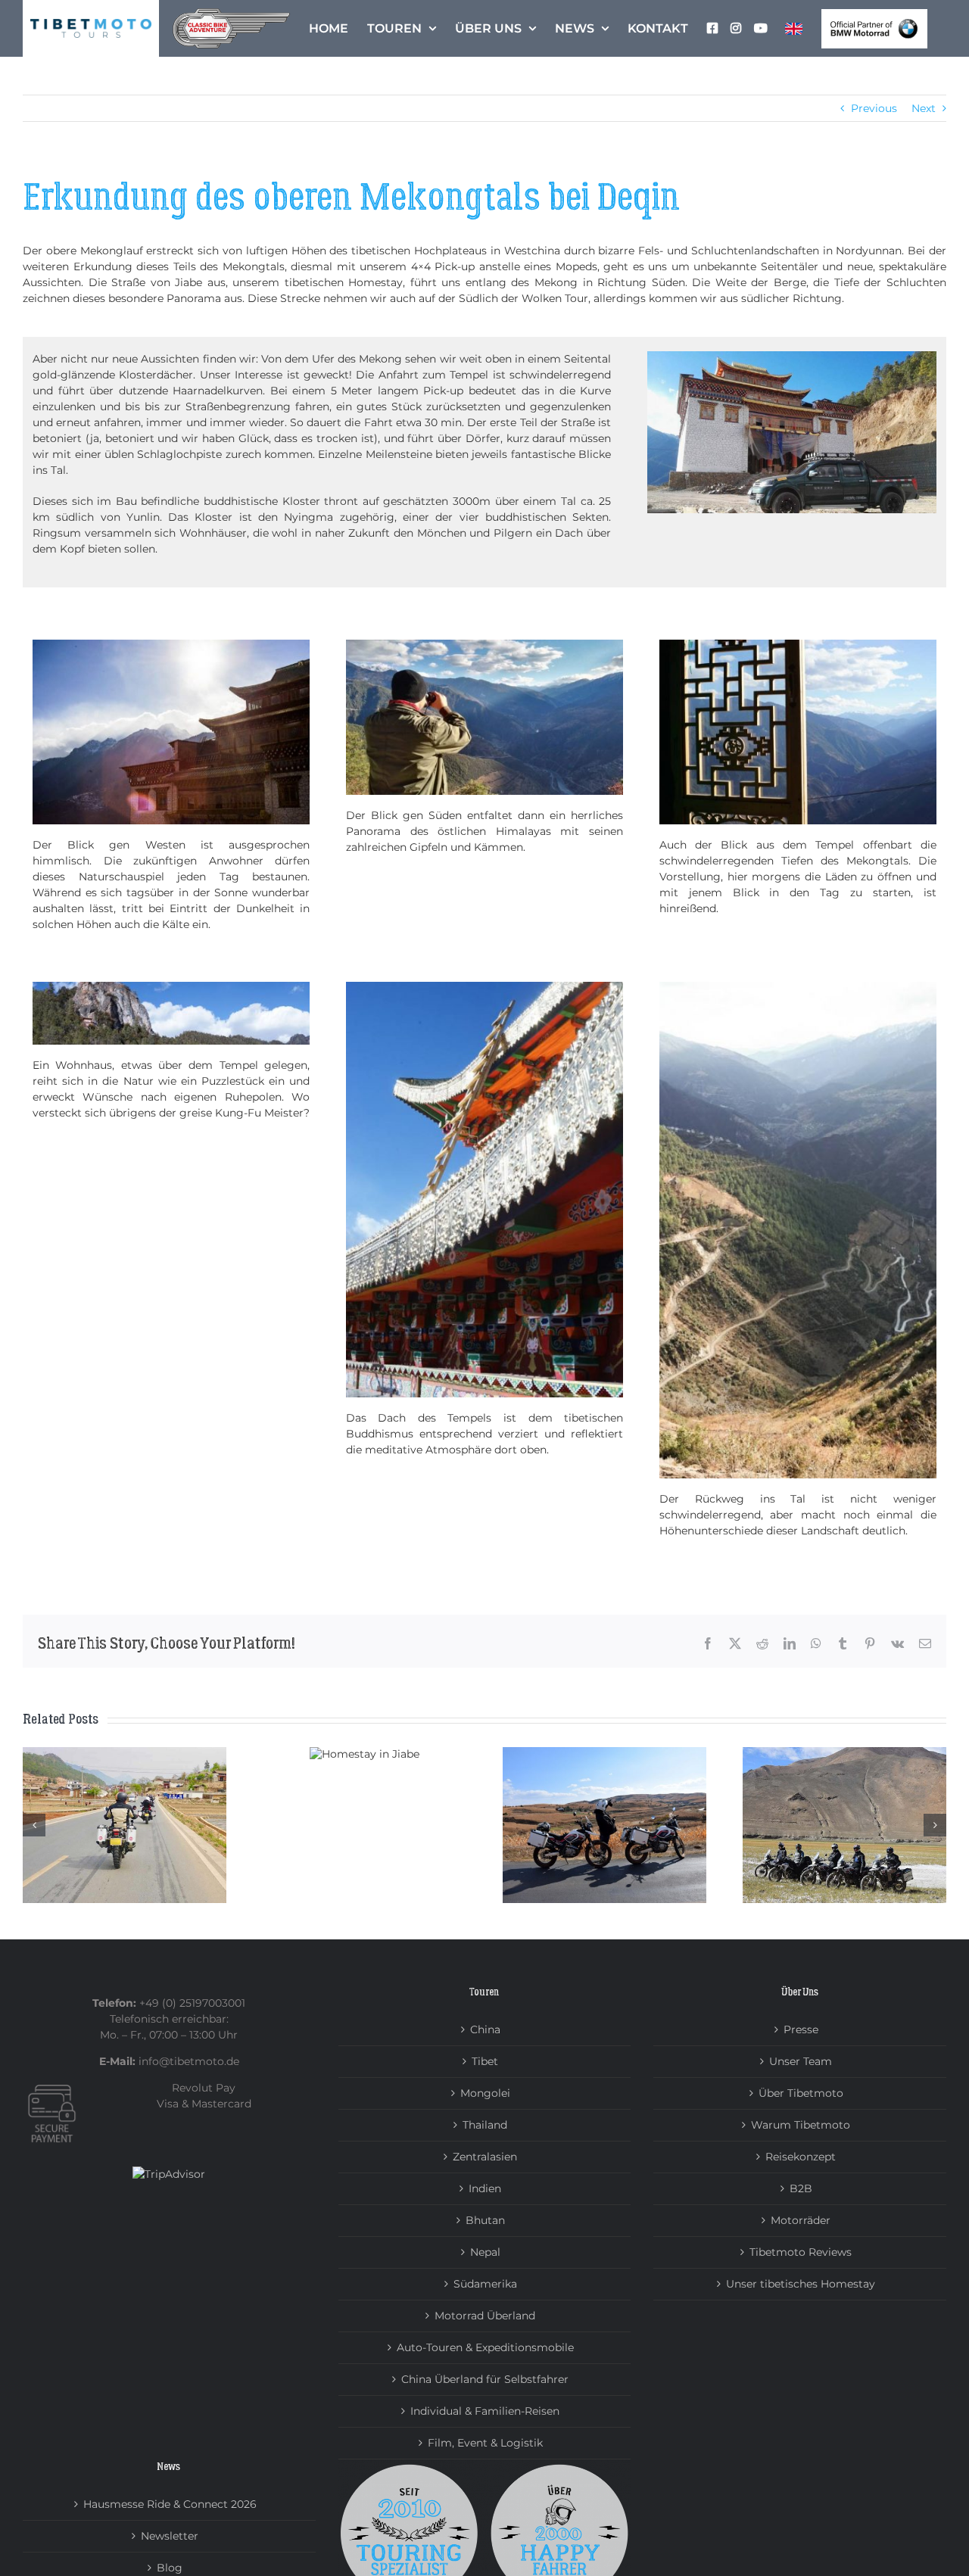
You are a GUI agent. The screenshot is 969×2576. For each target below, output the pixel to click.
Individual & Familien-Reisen (485, 2411)
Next (924, 108)
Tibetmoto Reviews (801, 2252)
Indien (485, 2188)
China (485, 2029)
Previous (874, 108)
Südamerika (485, 2284)
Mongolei (485, 2093)
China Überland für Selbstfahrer (485, 2379)
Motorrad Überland (485, 2316)
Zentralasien (485, 2157)
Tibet (485, 2061)
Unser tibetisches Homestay (801, 2284)
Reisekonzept (801, 2157)
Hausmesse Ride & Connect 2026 (170, 2504)
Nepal (485, 2252)
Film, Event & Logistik (485, 2443)
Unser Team (801, 2061)
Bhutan (485, 2220)
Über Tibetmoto (801, 2093)
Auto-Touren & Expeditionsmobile (485, 2347)
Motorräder (801, 2220)
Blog (170, 2568)
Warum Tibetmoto (801, 2125)
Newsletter (170, 2536)
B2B (801, 2188)
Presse (801, 2029)
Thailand (485, 2125)
